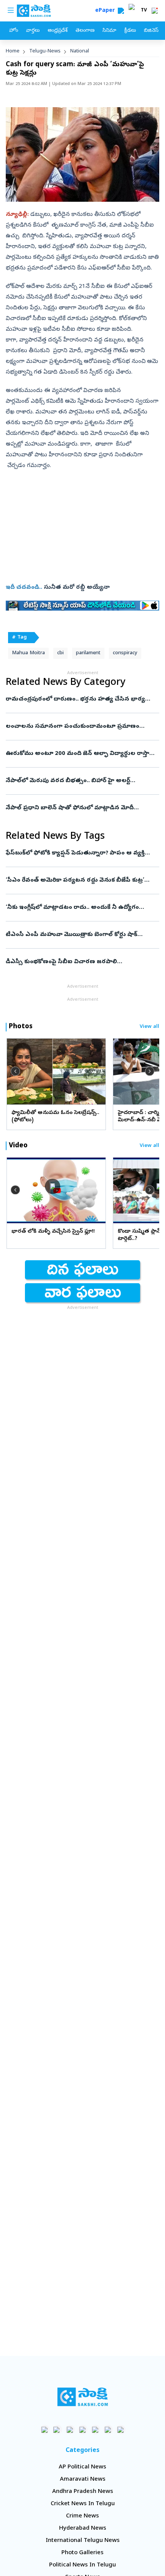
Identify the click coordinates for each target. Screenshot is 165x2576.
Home (13, 51)
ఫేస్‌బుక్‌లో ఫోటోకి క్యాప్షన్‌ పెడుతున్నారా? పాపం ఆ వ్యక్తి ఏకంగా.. (78, 853)
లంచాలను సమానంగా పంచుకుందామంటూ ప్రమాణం (81, 727)
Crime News (82, 2516)
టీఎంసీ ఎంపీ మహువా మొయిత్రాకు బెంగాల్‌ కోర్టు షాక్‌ (79, 935)
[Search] (121, 11)
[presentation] (15, 1071)
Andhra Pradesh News (83, 2492)
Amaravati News (83, 2480)
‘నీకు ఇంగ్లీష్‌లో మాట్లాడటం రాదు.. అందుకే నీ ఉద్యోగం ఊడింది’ (80, 908)
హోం (14, 31)
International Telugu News (83, 2541)
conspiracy (125, 653)
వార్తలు (33, 31)
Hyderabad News (83, 2529)
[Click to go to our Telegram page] (108, 2430)
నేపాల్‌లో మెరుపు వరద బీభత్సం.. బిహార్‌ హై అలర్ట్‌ (80, 781)
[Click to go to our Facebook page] (45, 2430)
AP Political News (82, 2467)
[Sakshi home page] (83, 2397)
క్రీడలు (130, 31)
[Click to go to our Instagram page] (83, 2430)
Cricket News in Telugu (83, 2504)
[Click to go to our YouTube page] (95, 2430)
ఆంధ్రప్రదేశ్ (58, 31)
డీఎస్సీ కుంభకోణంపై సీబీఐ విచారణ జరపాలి (80, 962)
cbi (60, 653)
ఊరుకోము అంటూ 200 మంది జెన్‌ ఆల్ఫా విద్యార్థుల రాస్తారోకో (82, 754)
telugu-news (45, 51)
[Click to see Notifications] (155, 11)
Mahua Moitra (28, 653)
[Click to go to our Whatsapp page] (57, 2430)
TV (144, 11)
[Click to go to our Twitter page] (70, 2430)
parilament (88, 653)
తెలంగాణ (85, 31)
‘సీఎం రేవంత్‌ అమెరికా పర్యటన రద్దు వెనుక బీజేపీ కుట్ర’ (82, 880)
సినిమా (109, 31)
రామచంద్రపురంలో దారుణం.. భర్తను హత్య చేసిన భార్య (82, 699)
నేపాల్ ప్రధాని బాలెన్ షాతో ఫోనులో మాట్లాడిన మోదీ (82, 808)
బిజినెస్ (151, 31)
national (80, 51)
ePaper (106, 11)
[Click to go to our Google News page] (121, 2430)
